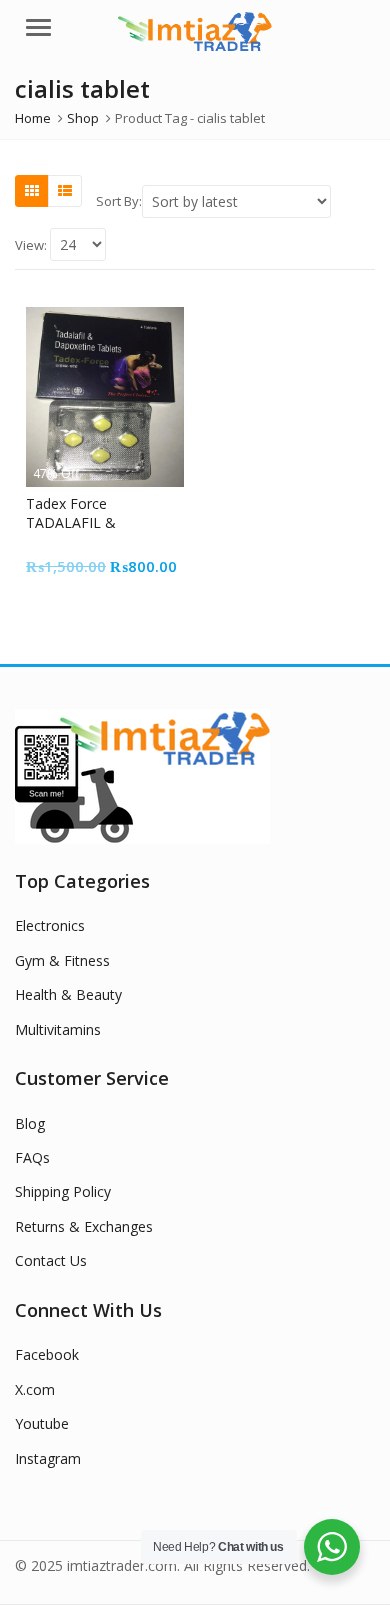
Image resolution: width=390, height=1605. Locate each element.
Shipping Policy (63, 1191)
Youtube (42, 1423)
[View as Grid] (32, 191)
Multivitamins (58, 1029)
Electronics (50, 925)
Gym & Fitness (62, 960)
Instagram (48, 1458)
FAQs (32, 1157)
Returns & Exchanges (84, 1226)
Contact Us (51, 1260)
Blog (30, 1123)
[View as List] (65, 191)
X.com (35, 1389)
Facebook (47, 1354)
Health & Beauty (68, 994)
